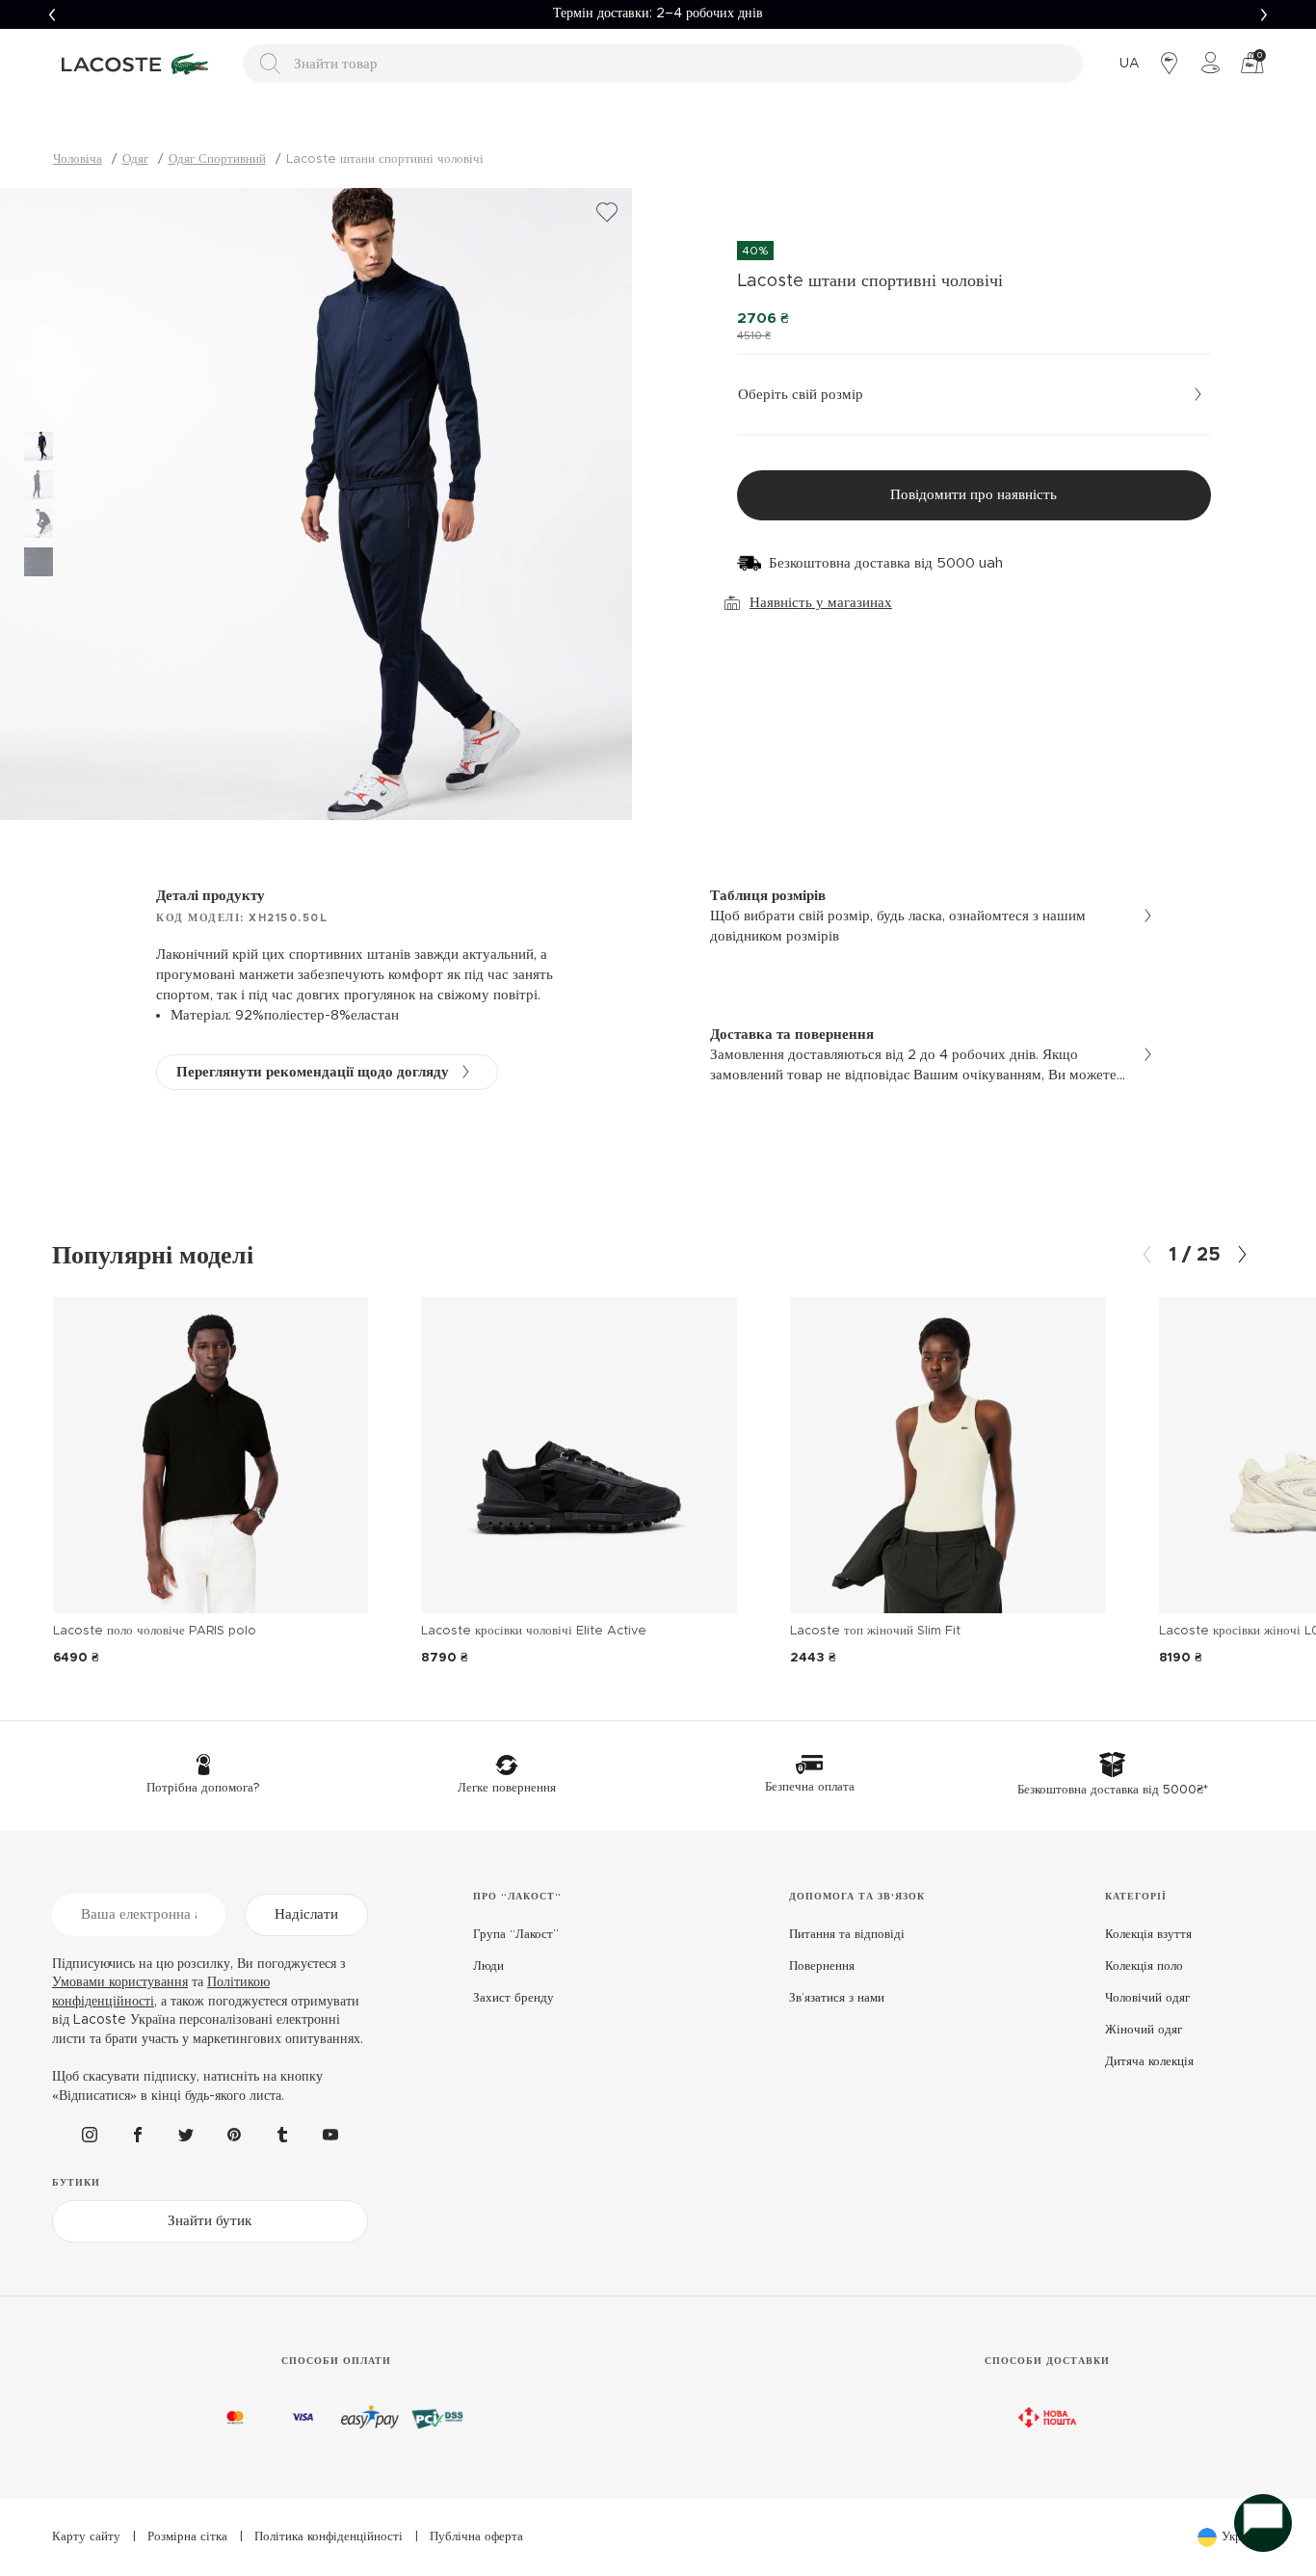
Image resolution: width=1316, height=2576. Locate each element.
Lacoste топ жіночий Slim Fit (875, 1631)
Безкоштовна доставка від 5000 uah (886, 563)
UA (1130, 64)
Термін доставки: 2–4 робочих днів (658, 13)
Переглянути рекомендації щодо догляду (313, 1072)
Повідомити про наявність (974, 495)
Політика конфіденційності (329, 2537)
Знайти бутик (210, 2221)
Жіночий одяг (1144, 2030)
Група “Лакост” (516, 1935)
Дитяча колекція (1149, 2062)
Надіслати (306, 1914)
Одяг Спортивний (217, 159)
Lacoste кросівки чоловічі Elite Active (534, 1631)
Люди (488, 1966)
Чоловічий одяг (1147, 1998)
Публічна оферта (476, 2537)
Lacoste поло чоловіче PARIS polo (155, 1631)
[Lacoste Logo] (138, 64)
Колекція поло (1144, 1966)
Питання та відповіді (847, 1935)
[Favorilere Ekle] (607, 213)
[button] (52, 14)
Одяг (135, 159)
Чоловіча (78, 159)
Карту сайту (86, 2537)
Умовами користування (120, 1982)
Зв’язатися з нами (837, 1998)
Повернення (822, 1966)
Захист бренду (513, 1998)
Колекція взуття (1148, 1935)
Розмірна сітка (187, 2537)
